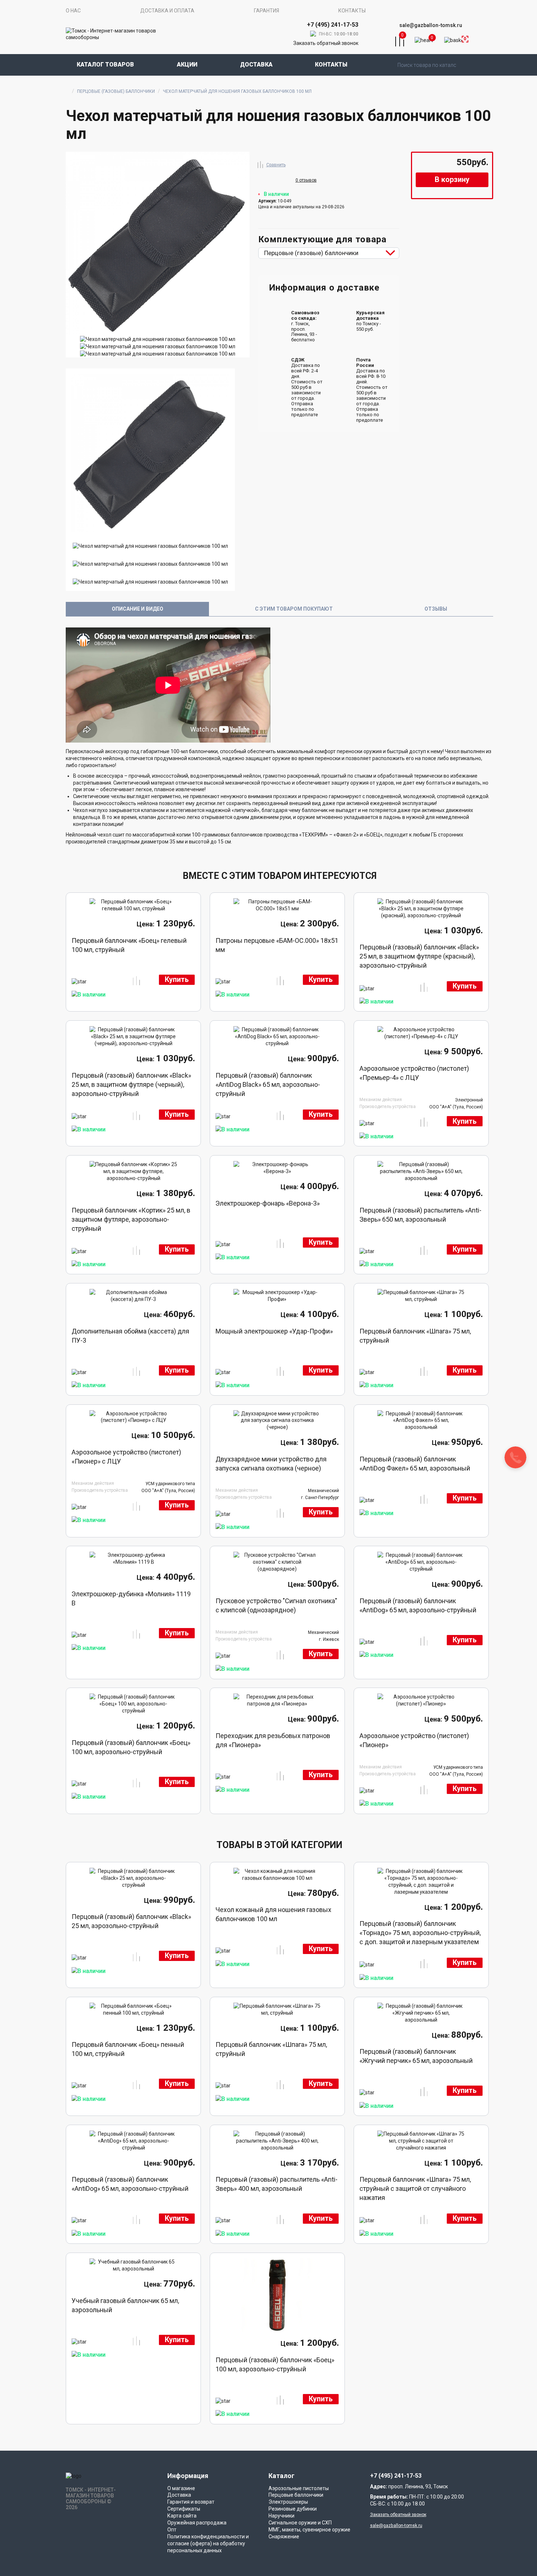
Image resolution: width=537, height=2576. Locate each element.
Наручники (281, 2516)
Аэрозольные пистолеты (299, 2488)
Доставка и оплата (167, 11)
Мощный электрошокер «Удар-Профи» (274, 1331)
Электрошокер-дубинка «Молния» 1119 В (131, 1598)
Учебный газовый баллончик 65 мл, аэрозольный (125, 2305)
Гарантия (266, 11)
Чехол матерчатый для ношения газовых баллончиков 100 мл (237, 91)
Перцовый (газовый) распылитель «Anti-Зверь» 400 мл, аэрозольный (277, 2184)
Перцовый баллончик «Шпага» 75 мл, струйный (415, 1336)
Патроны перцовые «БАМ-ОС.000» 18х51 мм (277, 945)
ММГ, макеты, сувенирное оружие (309, 2530)
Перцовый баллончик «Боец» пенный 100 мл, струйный (128, 2049)
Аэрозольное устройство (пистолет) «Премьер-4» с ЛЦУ (414, 1073)
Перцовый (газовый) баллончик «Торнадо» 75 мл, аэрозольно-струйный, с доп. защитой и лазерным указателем (420, 1933)
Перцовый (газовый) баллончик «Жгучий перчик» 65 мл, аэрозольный (416, 2056)
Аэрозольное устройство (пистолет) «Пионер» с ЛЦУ (126, 1457)
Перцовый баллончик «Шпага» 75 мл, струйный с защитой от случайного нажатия (415, 2188)
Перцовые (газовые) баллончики (116, 91)
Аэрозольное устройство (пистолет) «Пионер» (414, 1740)
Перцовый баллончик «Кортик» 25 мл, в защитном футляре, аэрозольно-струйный (131, 1219)
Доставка (256, 65)
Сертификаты (184, 2509)
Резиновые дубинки (293, 2509)
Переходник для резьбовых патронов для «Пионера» (273, 1740)
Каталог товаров (105, 65)
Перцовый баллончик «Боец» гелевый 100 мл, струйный (129, 945)
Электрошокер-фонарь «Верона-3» (268, 1203)
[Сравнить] (260, 164)
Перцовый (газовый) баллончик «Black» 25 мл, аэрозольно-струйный (131, 1921)
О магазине (181, 2488)
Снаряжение (284, 2537)
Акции (187, 65)
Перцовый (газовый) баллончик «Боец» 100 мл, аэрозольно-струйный (131, 1747)
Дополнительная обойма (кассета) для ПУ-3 (130, 1336)
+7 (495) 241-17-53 (396, 2476)
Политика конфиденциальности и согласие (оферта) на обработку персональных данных (208, 2543)
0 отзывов (306, 180)
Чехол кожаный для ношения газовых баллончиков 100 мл (273, 1914)
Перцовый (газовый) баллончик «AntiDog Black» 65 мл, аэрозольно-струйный (268, 1084)
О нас (73, 11)
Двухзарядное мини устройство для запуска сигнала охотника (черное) (271, 1464)
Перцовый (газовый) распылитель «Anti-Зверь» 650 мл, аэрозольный (420, 1215)
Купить (177, 980)
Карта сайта (182, 2516)
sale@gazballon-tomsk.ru (431, 25)
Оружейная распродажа (197, 2523)
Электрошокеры (288, 2502)
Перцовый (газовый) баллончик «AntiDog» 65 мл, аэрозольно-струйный (418, 1605)
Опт (172, 2530)
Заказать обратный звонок (326, 43)
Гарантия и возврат (191, 2502)
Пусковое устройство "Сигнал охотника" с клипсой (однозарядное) (276, 1605)
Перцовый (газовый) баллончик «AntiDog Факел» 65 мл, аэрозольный (415, 1464)
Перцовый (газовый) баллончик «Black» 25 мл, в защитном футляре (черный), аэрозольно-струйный (131, 1084)
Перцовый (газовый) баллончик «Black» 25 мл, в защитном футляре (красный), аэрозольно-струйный (419, 956)
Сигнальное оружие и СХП (300, 2523)
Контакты (352, 11)
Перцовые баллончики (296, 2495)
